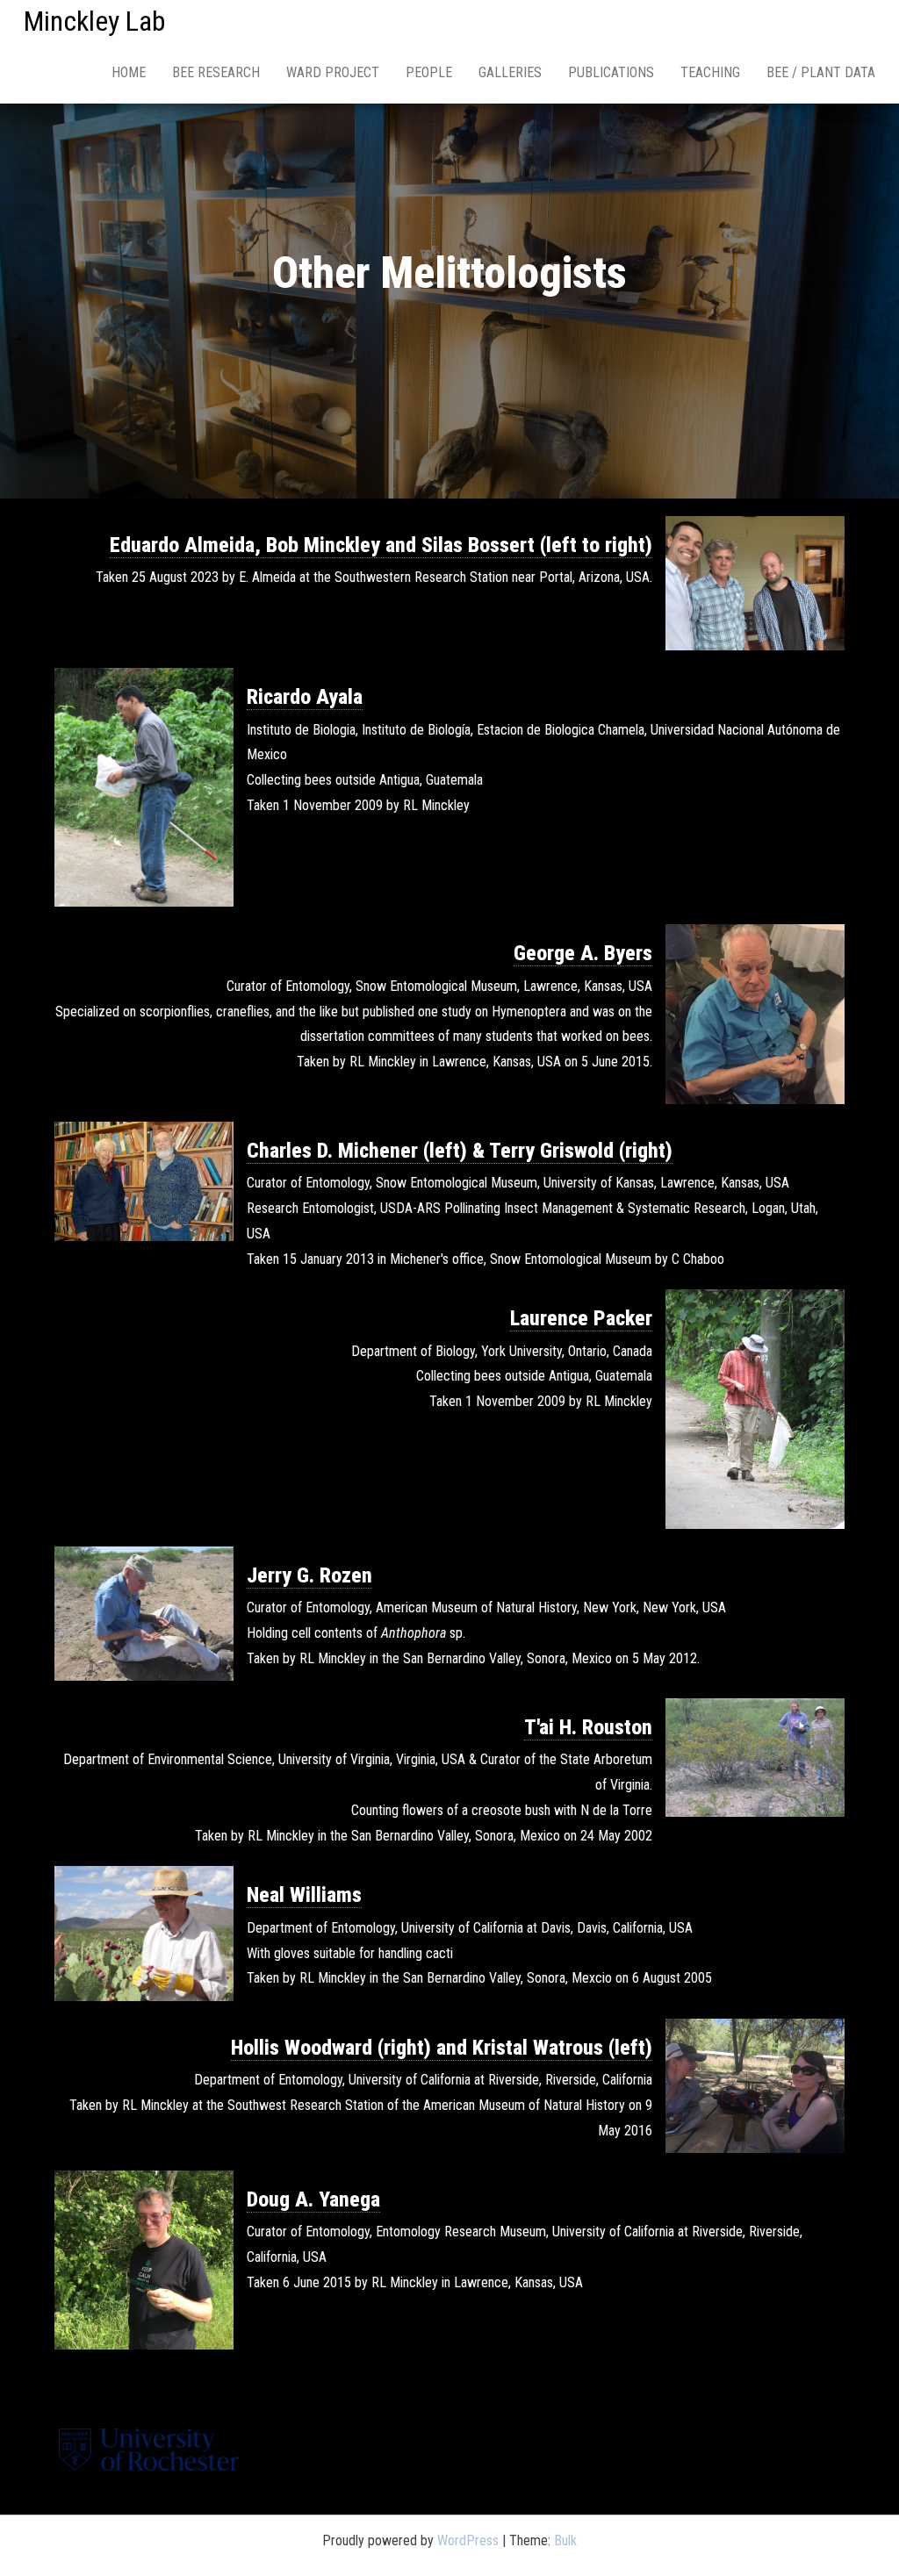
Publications (611, 72)
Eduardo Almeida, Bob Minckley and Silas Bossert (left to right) (381, 545)
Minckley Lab (94, 21)
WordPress (468, 2540)
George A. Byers (583, 953)
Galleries (510, 72)
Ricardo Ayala (305, 697)
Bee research (216, 72)
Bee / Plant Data (821, 72)
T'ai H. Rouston (588, 1727)
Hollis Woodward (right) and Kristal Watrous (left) (442, 2048)
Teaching (710, 72)
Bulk (565, 2540)
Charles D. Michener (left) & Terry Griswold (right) (460, 1151)
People (429, 72)
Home (129, 72)
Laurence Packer (581, 1318)
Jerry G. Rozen (309, 1575)
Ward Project (333, 72)
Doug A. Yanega (313, 2199)
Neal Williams (304, 1895)
